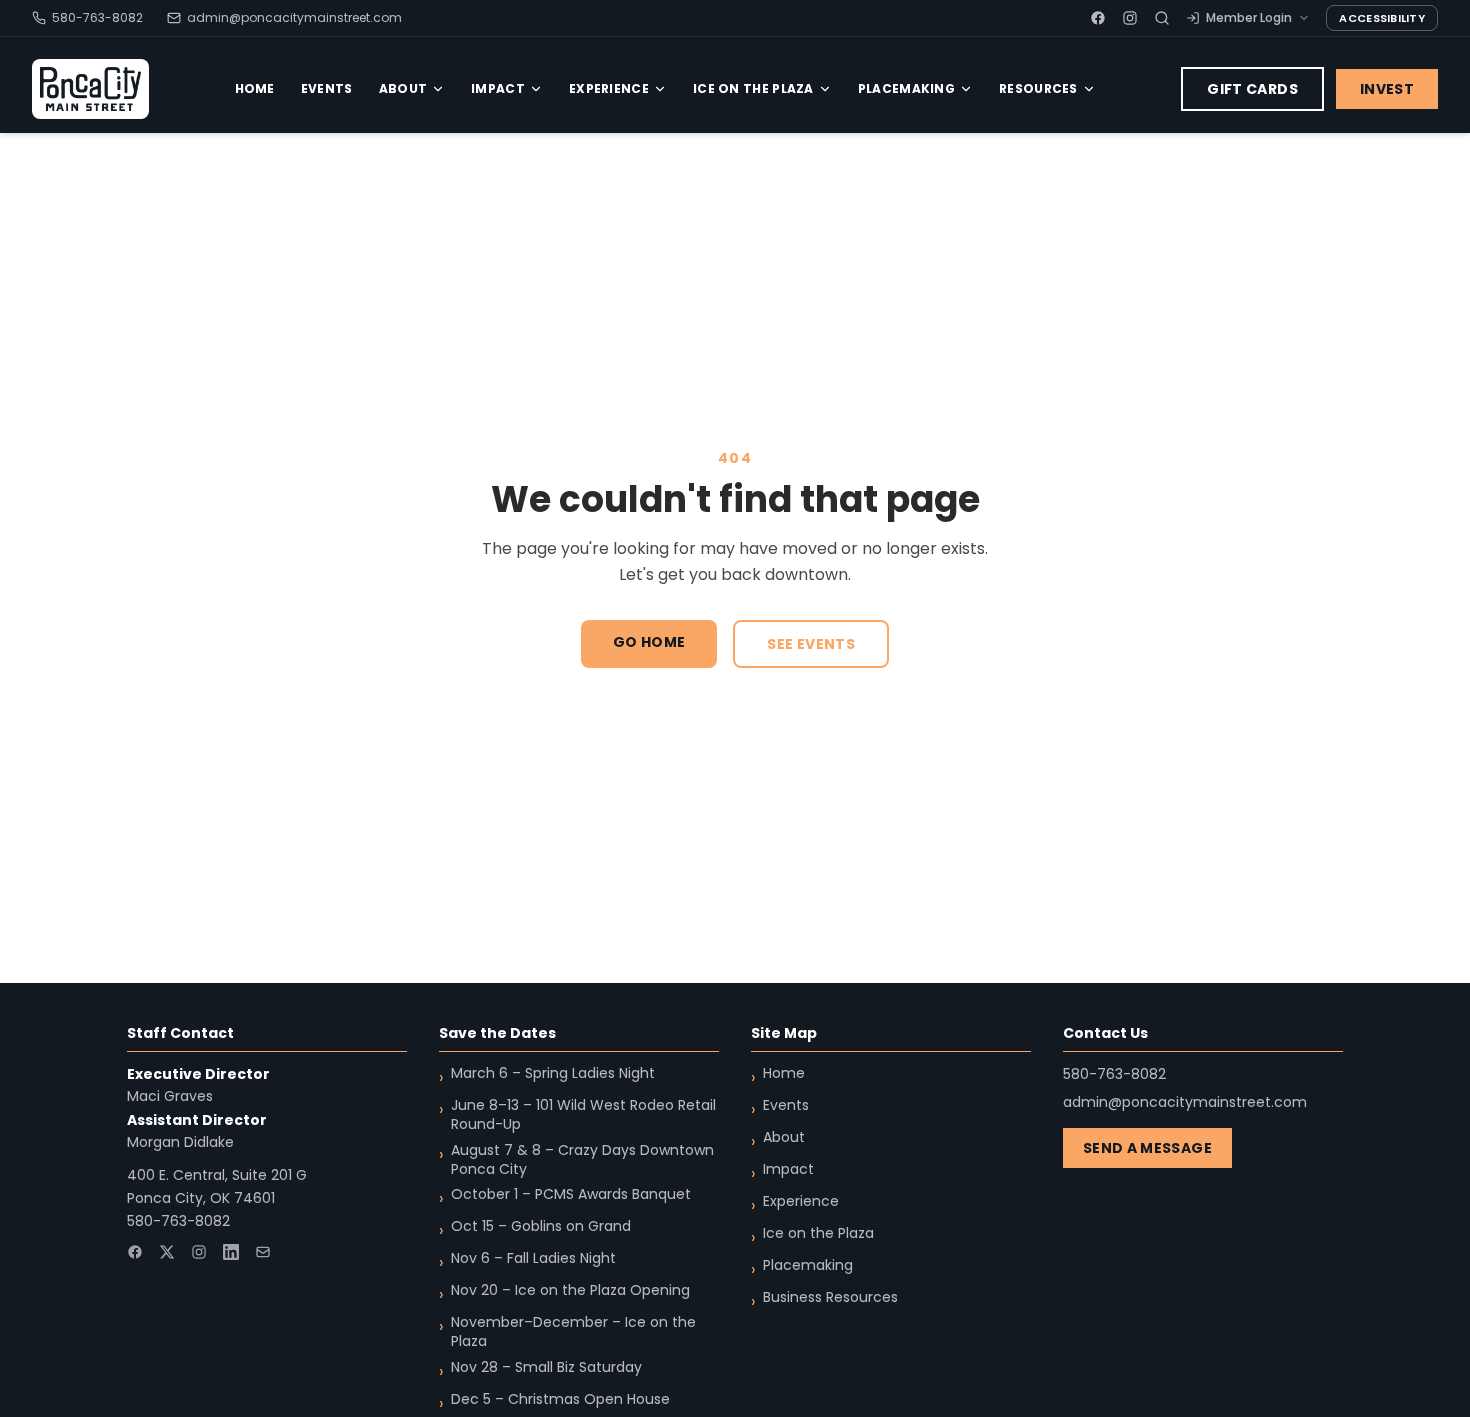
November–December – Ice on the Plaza (573, 1332)
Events (327, 88)
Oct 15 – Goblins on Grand (541, 1226)
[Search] (1162, 18)
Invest (1387, 89)
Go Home (649, 642)
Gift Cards (1252, 89)
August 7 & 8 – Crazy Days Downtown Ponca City (582, 1160)
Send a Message (1147, 1148)
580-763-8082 (97, 18)
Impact (498, 88)
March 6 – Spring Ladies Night (553, 1073)
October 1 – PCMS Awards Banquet (571, 1194)
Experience (609, 88)
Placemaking (906, 88)
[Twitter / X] (167, 1252)
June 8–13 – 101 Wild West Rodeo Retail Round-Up (583, 1115)
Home (255, 88)
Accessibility (1382, 18)
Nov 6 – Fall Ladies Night (533, 1258)
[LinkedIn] (231, 1252)
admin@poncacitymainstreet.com (294, 18)
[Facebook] (1098, 18)
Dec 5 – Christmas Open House (560, 1399)
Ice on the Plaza (753, 88)
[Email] (263, 1252)
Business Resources (830, 1297)
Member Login (1249, 18)
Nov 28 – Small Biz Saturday (546, 1367)
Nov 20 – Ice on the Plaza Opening (570, 1290)
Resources (1038, 88)
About (403, 88)
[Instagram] (1130, 18)
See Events (811, 644)
